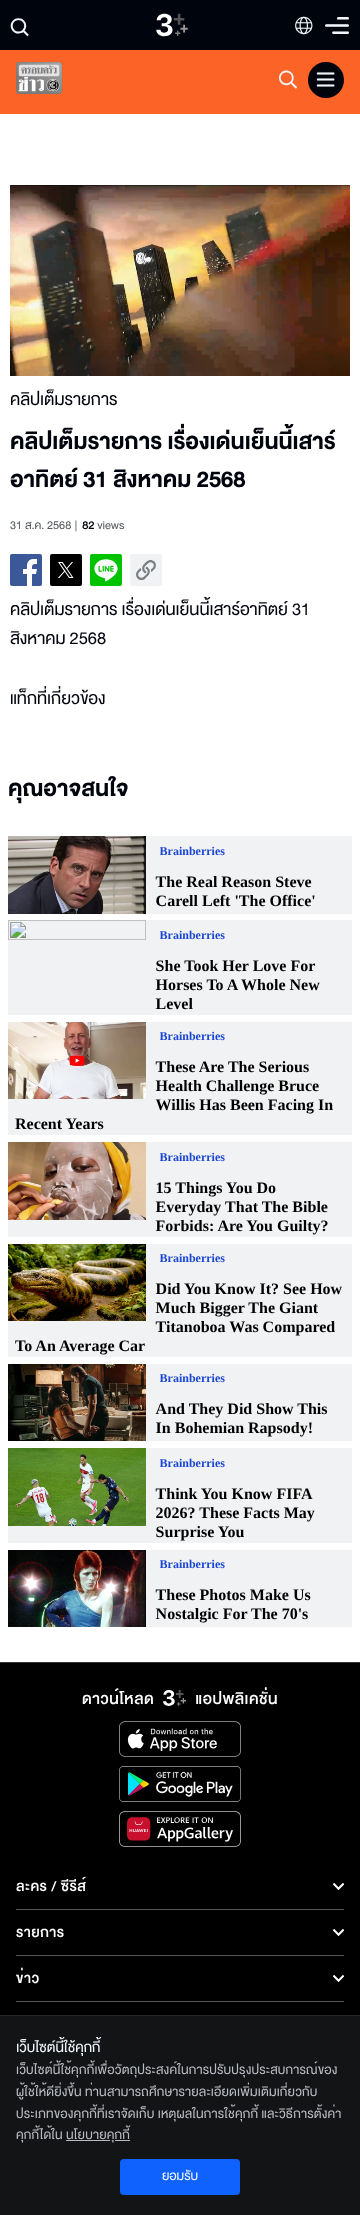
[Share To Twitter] (66, 570)
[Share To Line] (106, 570)
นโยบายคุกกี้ (98, 2135)
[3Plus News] (56, 82)
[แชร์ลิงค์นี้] (146, 570)
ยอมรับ (180, 2176)
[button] (95, 280)
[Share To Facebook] (26, 570)
